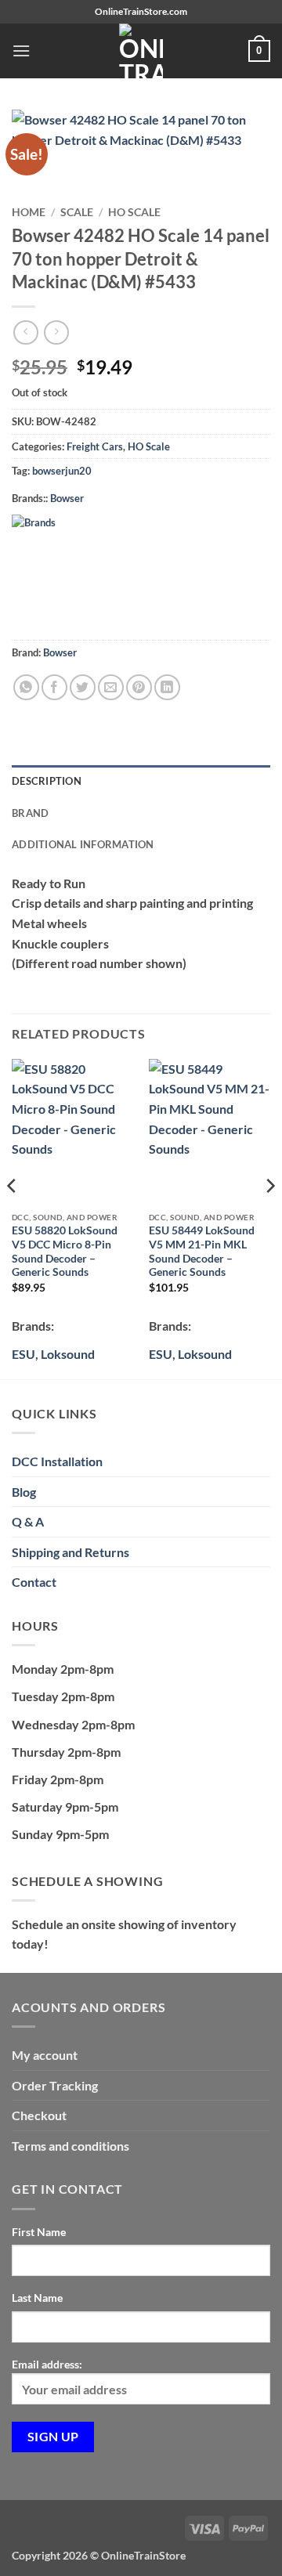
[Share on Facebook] (54, 687)
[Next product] (25, 332)
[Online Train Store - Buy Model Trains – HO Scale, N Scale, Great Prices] (141, 51)
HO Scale (134, 212)
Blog (24, 1492)
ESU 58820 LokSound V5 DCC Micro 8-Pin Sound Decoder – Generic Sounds (65, 1251)
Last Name (37, 2298)
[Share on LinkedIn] (167, 687)
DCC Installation (57, 1461)
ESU (23, 1354)
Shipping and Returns (70, 1552)
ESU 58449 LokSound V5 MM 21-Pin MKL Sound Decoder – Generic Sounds (202, 1251)
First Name (39, 2232)
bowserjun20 (62, 471)
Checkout (39, 2115)
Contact (34, 1582)
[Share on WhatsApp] (26, 687)
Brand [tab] (30, 813)
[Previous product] (56, 332)
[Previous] (13, 1218)
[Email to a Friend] (111, 687)
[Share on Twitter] (83, 687)
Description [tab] (47, 781)
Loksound (68, 1354)
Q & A (28, 1521)
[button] (21, 51)
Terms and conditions (70, 2146)
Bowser (67, 498)
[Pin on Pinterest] (139, 687)
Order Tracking (55, 2085)
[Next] (269, 1218)
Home (29, 212)
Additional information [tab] (83, 844)
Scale (77, 212)
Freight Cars (95, 446)
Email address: (47, 2364)
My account (45, 2055)
